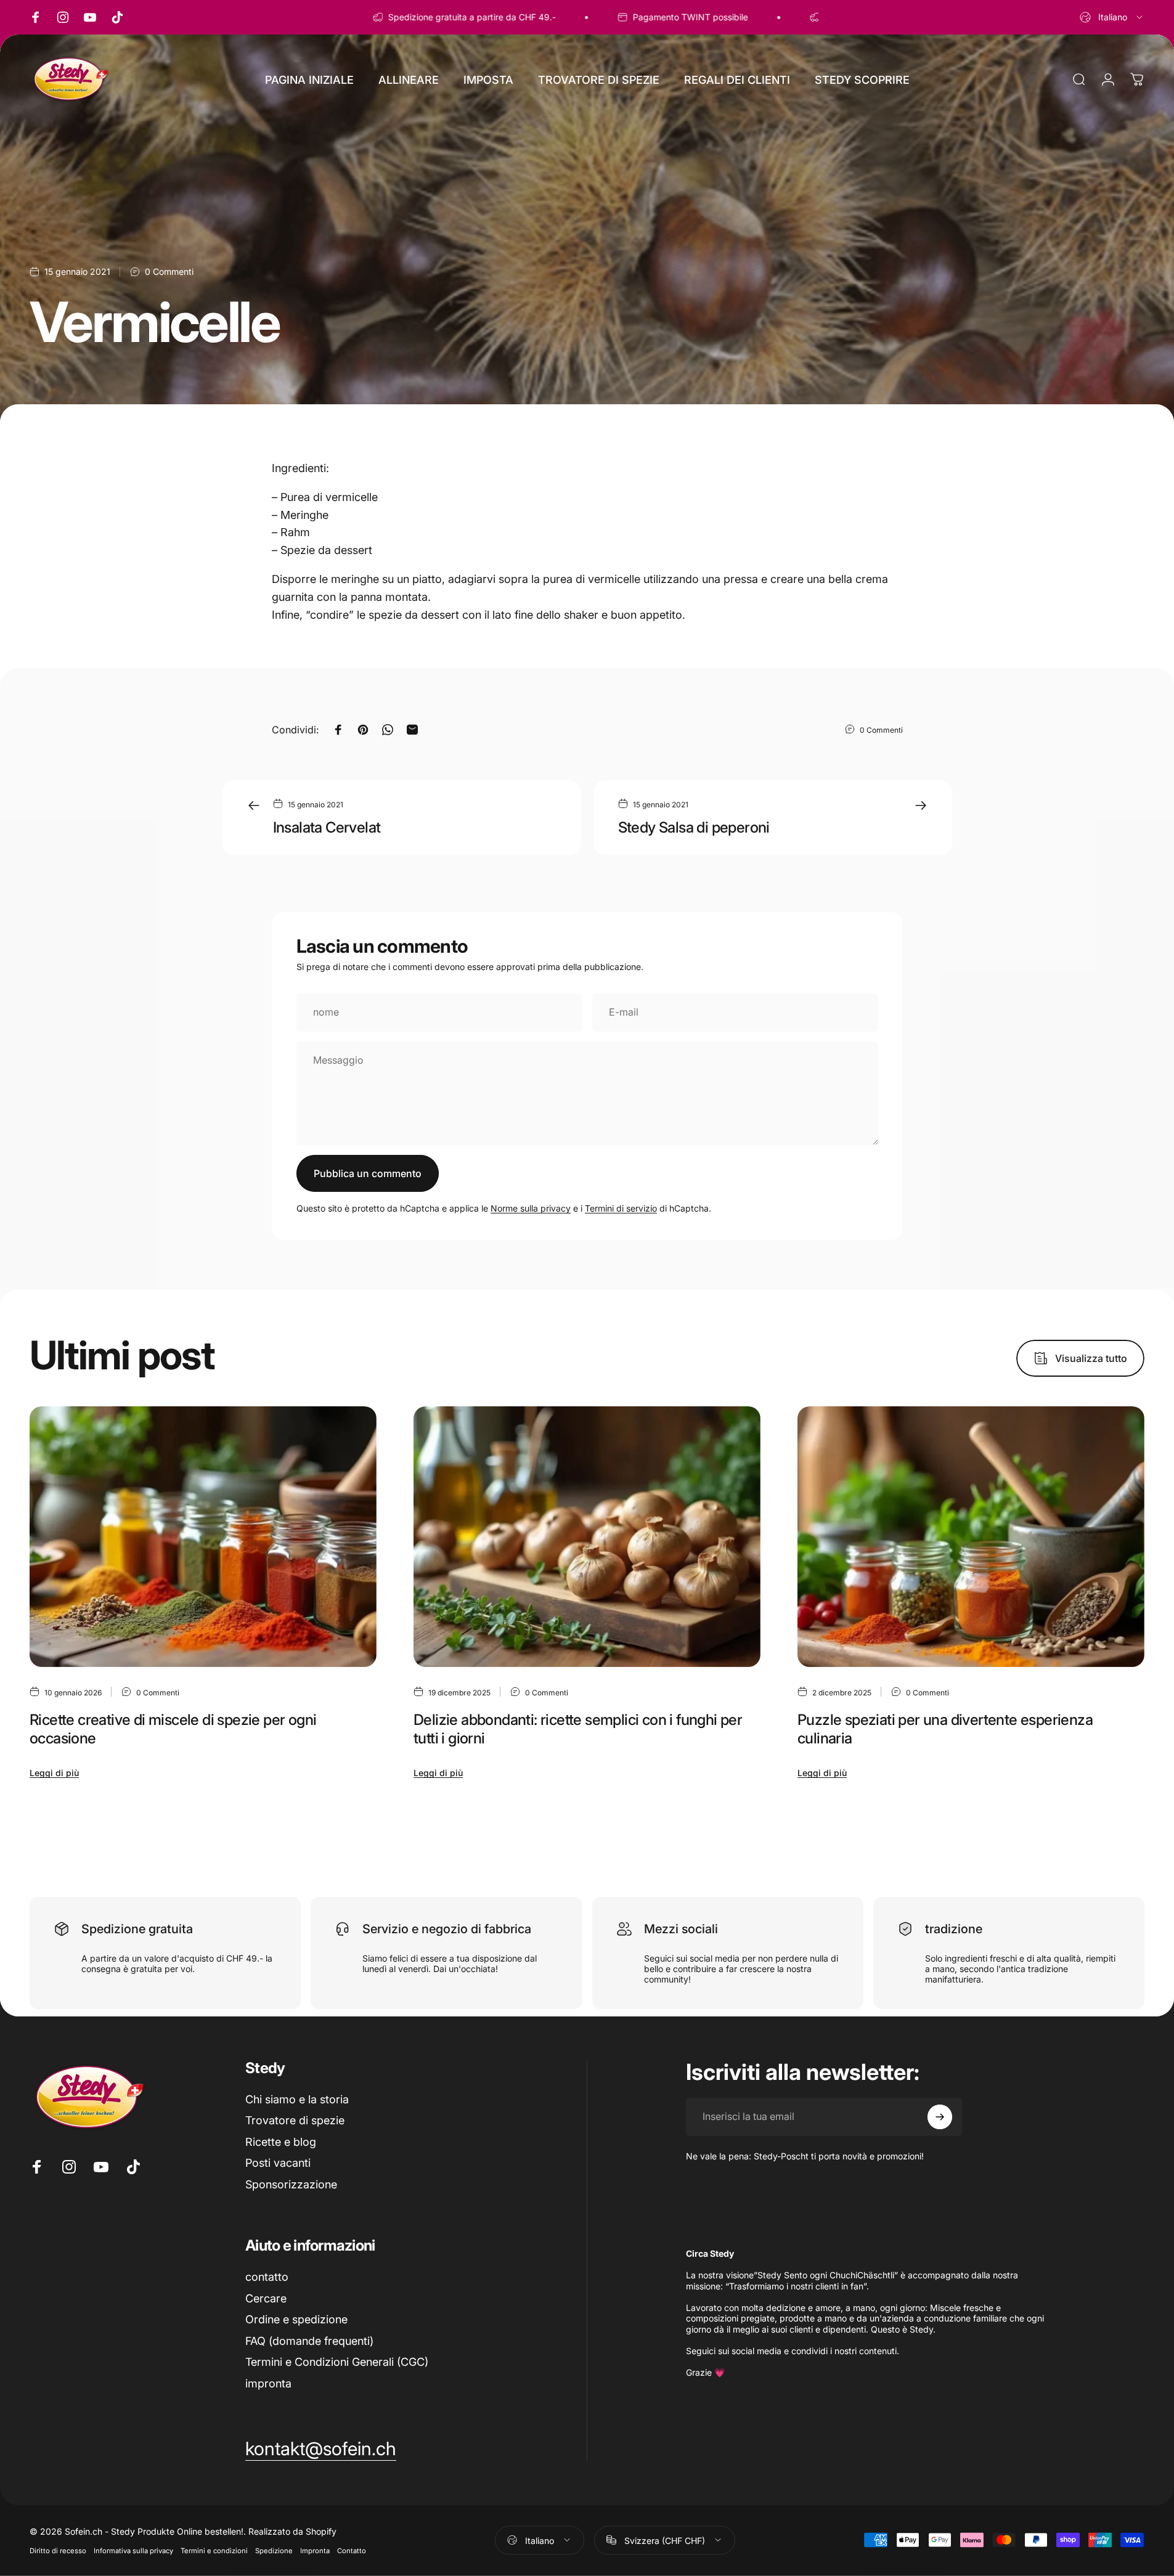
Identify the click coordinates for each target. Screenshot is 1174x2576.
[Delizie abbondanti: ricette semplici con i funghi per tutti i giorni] (587, 1537)
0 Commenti (169, 271)
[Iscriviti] (940, 2117)
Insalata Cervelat (327, 827)
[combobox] (1112, 17)
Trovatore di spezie (295, 2120)
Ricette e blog (281, 2142)
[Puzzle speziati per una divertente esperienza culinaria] (971, 1537)
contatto (267, 2277)
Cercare (266, 2298)
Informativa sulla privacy (133, 2550)
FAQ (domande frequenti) (309, 2341)
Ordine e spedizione (296, 2319)
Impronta (315, 2550)
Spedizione (274, 2550)
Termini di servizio (621, 1208)
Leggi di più (54, 1773)
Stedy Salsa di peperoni (694, 827)
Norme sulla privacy (531, 1208)
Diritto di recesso (58, 2550)
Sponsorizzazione (291, 2184)
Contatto (352, 2550)
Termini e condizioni (214, 2550)
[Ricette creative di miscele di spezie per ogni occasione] (203, 1537)
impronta (268, 2383)
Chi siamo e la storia (297, 2099)
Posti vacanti (278, 2163)
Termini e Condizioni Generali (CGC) (337, 2362)
